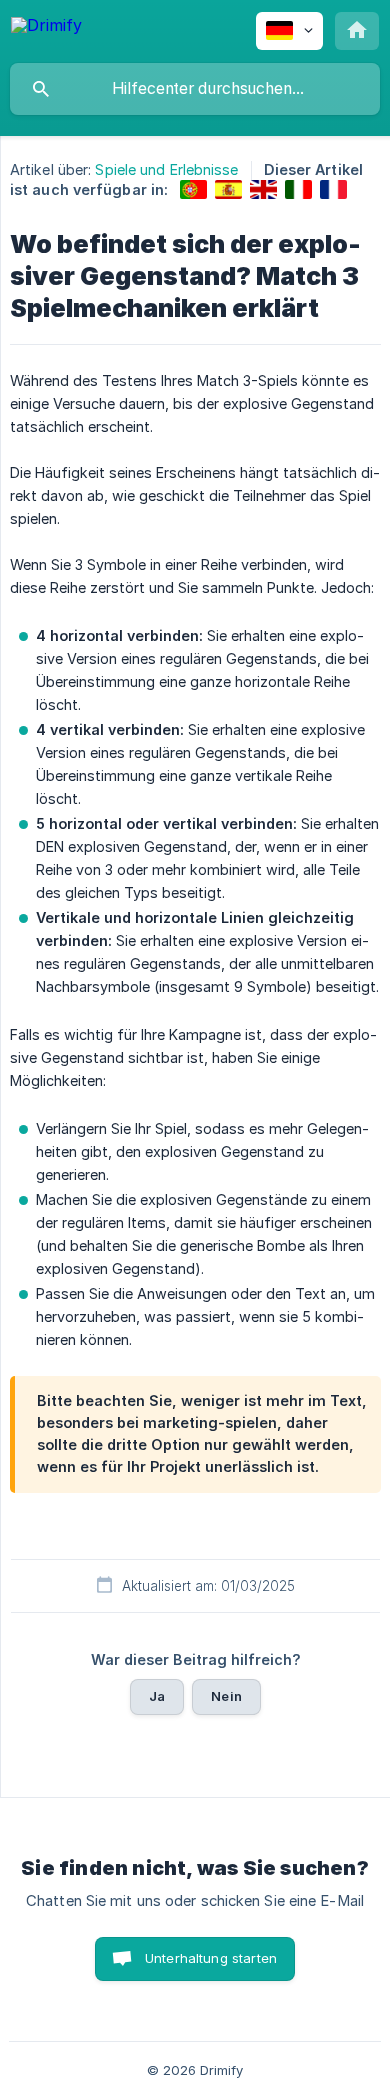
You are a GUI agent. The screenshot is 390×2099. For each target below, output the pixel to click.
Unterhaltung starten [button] (211, 1958)
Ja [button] (157, 1696)
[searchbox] (195, 89)
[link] (193, 189)
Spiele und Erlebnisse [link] (166, 169)
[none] (46, 28)
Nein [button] (226, 1696)
